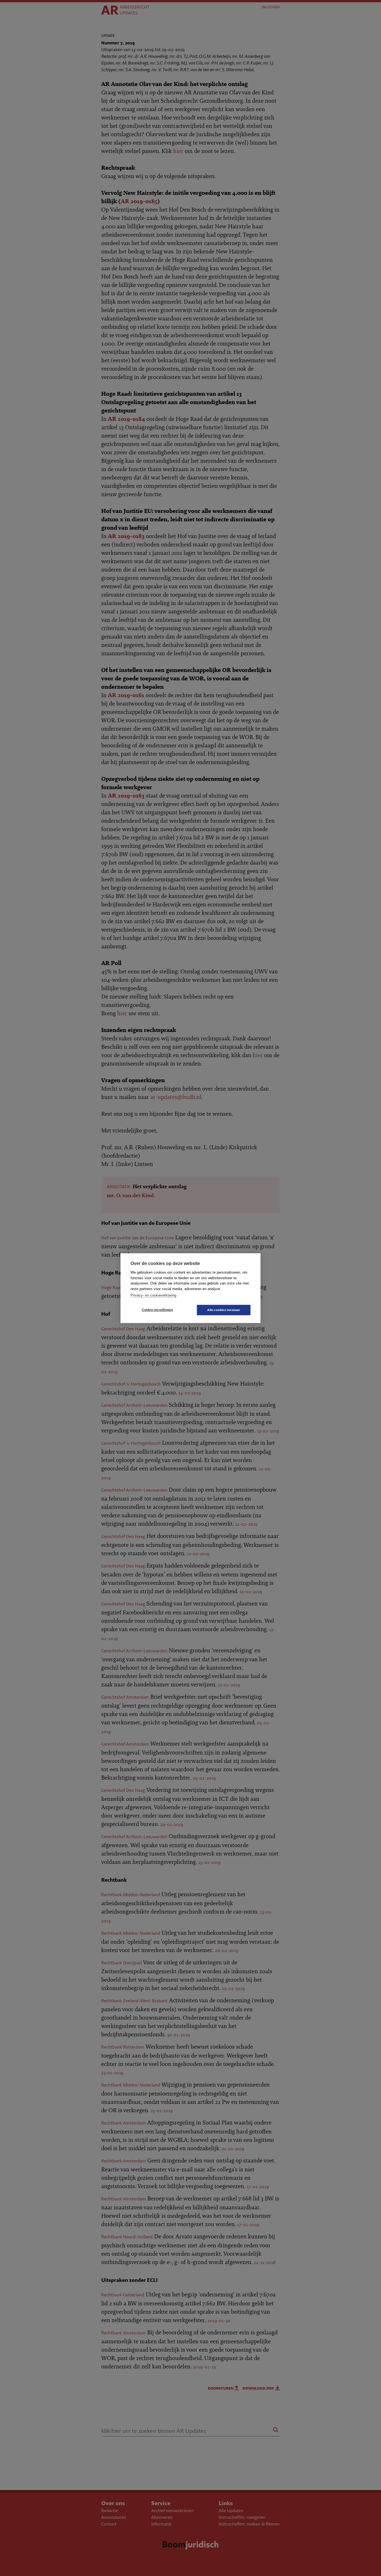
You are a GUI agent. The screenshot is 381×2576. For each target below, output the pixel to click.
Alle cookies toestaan (224, 1310)
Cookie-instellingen (157, 1310)
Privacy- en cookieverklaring (153, 1295)
